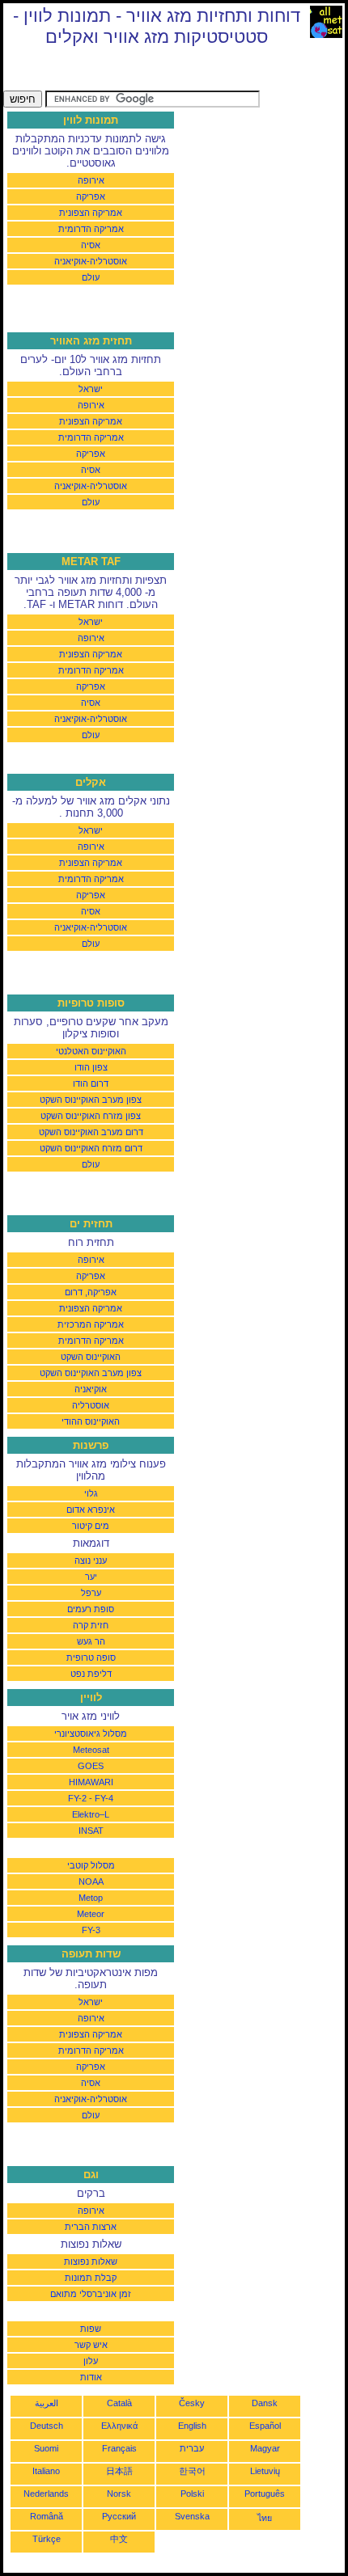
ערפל (91, 1593)
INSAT (91, 1831)
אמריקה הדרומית (91, 229)
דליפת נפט (91, 1674)
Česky (192, 2403)
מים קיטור (91, 1526)
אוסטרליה (91, 1405)
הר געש (91, 1641)
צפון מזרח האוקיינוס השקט (91, 1116)
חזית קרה (91, 1625)
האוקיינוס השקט (91, 1357)
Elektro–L (91, 1814)
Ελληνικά (119, 2426)
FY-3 (91, 1930)
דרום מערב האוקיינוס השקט (91, 1132)
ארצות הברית (91, 2227)
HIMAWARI (91, 1782)
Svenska (192, 2516)
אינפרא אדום (91, 1510)
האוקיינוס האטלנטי (91, 1051)
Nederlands (46, 2494)
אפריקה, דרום (91, 1292)
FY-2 (77, 1798)
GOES (91, 1766)
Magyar (265, 2448)
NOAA (91, 1881)
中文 (119, 2539)
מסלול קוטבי (91, 1865)
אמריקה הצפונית (91, 213)
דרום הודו (91, 1083)
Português (265, 2494)
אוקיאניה (91, 1389)
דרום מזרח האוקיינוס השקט (91, 1148)
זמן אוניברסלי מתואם (91, 2294)
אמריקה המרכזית (91, 1324)
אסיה (91, 245)
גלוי (91, 1493)
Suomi (46, 2448)
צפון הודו (91, 1067)
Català (119, 2403)
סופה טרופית (91, 1658)
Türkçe (47, 2539)
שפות (91, 2329)
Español (265, 2426)
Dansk (265, 2403)
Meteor (91, 1914)
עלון (91, 2361)
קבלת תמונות (91, 2278)
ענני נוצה (91, 1560)
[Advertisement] (133, 70)
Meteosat (91, 1750)
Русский (119, 2516)
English (192, 2426)
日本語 (119, 2471)
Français (119, 2448)
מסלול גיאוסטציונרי (91, 1734)
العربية (47, 2403)
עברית (192, 2448)
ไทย (265, 2518)
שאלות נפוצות (91, 2261)
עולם (91, 277)
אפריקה (91, 196)
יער (91, 1577)
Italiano (46, 2471)
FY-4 (104, 1798)
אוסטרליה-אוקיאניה (91, 261)
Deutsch (47, 2426)
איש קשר (91, 2345)
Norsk (119, 2494)
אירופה (91, 180)
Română (47, 2516)
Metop (91, 1898)
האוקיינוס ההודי (91, 1421)
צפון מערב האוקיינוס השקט (91, 1100)
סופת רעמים (91, 1609)
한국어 (192, 2471)
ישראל (91, 389)
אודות (91, 2377)
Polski (192, 2494)
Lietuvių (265, 2471)
